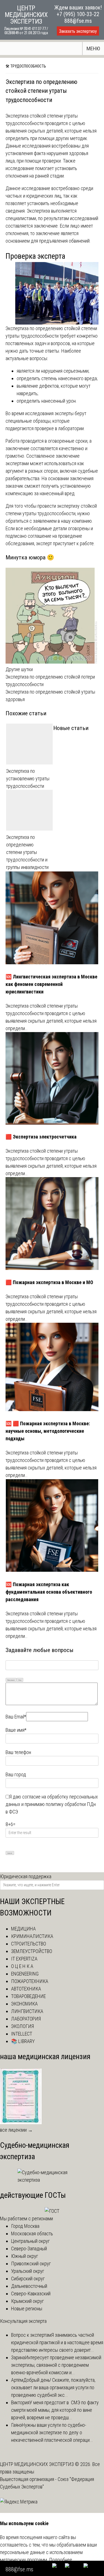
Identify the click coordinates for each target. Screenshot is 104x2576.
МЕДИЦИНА (23, 1929)
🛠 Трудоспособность (26, 66)
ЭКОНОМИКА (24, 2004)
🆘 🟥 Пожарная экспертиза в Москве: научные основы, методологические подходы (48, 1431)
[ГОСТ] (52, 2211)
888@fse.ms (78, 21)
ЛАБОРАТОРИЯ (26, 2019)
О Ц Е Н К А (22, 1966)
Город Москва (25, 2226)
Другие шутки (19, 669)
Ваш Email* (16, 1717)
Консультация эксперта (23, 2321)
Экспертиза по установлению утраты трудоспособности (28, 778)
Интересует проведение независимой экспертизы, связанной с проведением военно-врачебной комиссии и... (56, 2365)
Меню (93, 48)
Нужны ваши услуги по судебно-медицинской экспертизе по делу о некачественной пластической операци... (52, 2432)
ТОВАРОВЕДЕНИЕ (28, 1996)
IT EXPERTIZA (24, 1959)
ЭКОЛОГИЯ (22, 2026)
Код (20, 1680)
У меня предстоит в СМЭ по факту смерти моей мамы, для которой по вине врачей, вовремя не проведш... (55, 2410)
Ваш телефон (18, 1752)
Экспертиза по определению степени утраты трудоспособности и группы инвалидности (27, 852)
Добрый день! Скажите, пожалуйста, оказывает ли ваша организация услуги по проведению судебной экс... (53, 2387)
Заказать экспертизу (78, 31)
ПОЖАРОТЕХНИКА (30, 1981)
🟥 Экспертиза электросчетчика (41, 1137)
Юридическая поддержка (26, 1876)
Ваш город (16, 1774)
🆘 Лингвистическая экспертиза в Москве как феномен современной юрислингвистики (51, 984)
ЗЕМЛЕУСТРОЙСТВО (32, 1951)
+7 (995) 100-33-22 (78, 14)
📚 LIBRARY (23, 2041)
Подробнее (61, 2560)
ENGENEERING (25, 1974)
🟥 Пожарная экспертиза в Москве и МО (49, 1282)
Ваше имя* (16, 1730)
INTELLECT (22, 2034)
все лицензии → (16, 2130)
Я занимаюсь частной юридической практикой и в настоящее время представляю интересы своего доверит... (57, 2342)
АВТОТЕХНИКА (26, 1989)
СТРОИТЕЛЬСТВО (29, 1944)
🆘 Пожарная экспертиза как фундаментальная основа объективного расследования (49, 1592)
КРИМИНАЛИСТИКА (32, 1936)
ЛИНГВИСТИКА (27, 2011)
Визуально (11, 1680)
